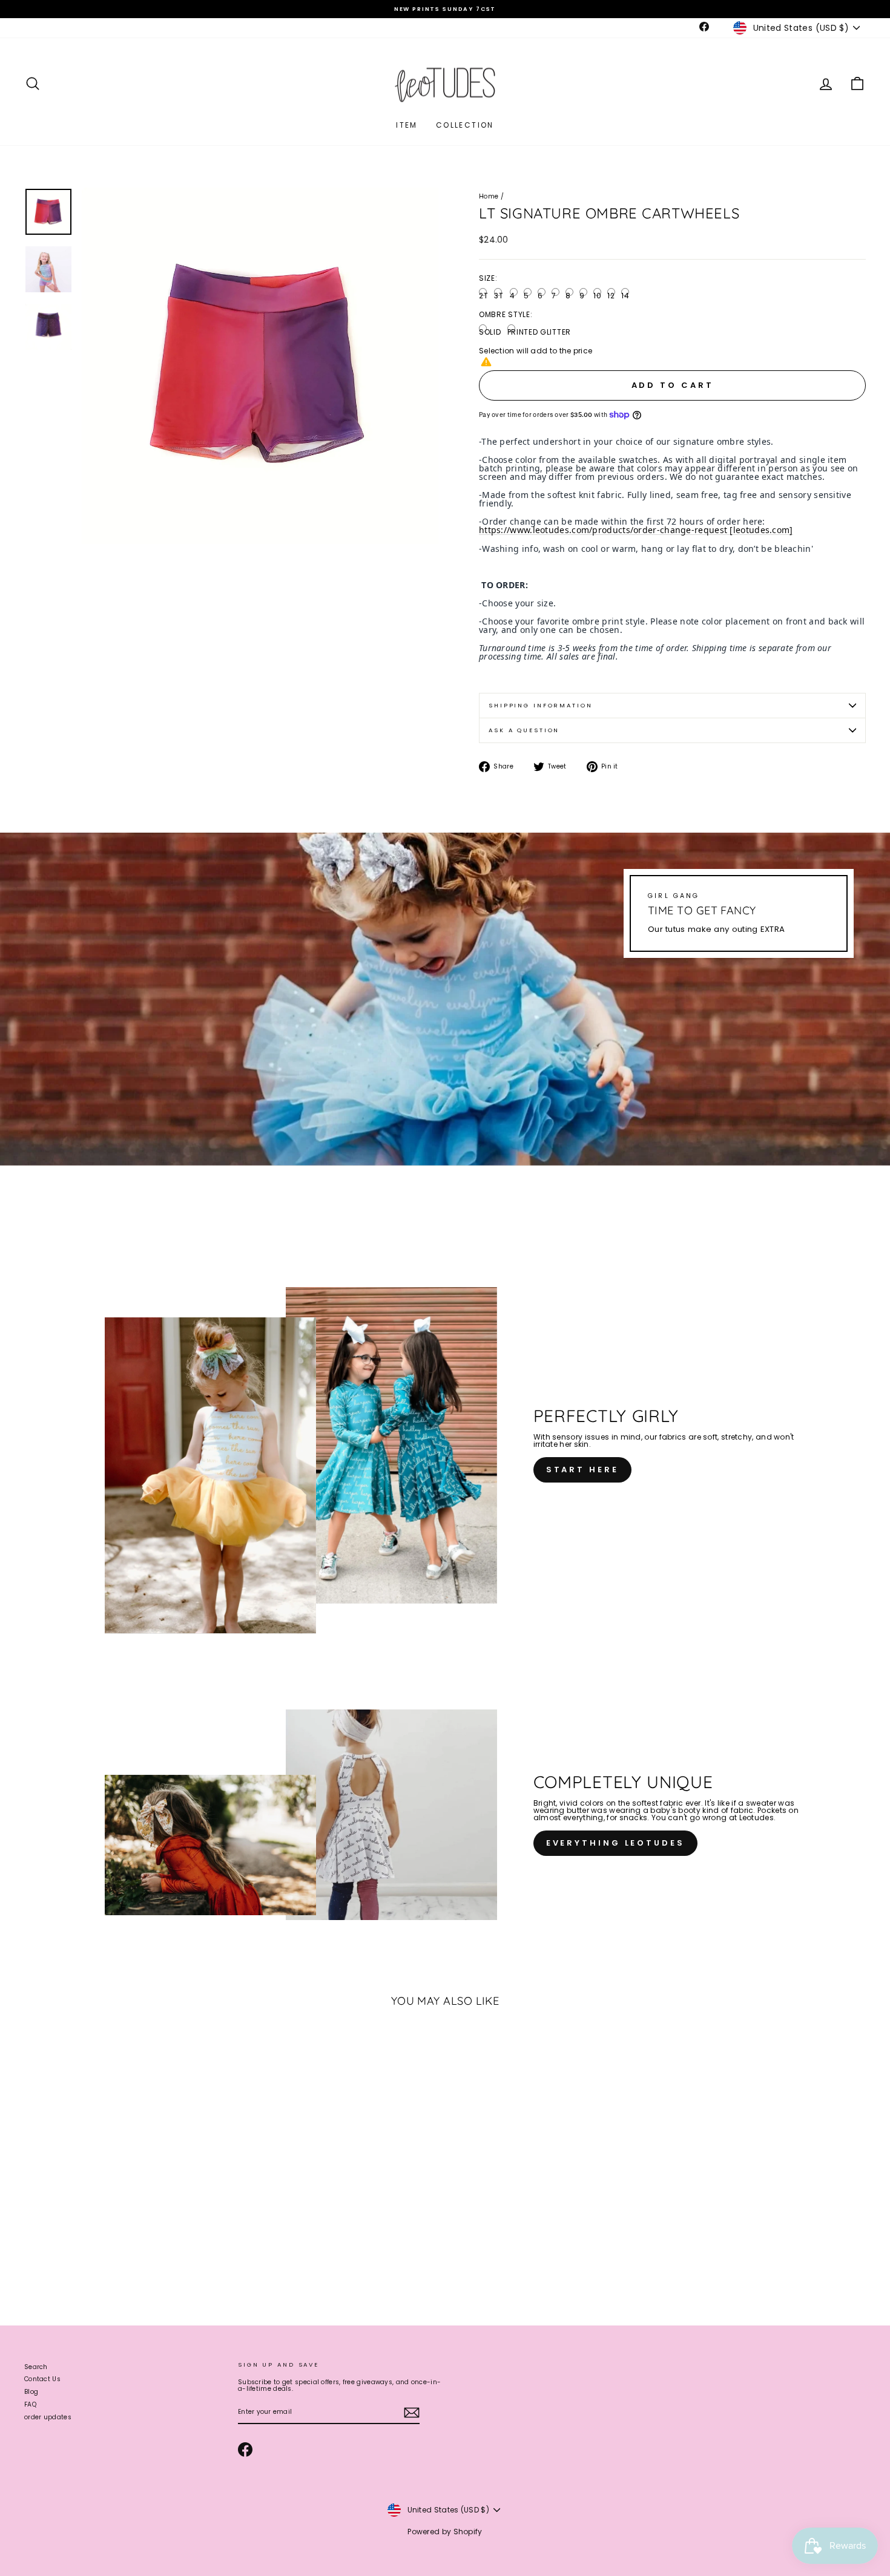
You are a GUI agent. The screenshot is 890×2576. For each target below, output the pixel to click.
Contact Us (42, 2379)
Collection (465, 125)
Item (407, 125)
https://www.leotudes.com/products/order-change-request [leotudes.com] (636, 530)
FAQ (30, 2404)
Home (489, 196)
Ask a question (524, 730)
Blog (31, 2392)
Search (36, 2367)
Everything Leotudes (615, 1843)
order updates (48, 2417)
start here (582, 1470)
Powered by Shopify (445, 2532)
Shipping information (541, 705)
